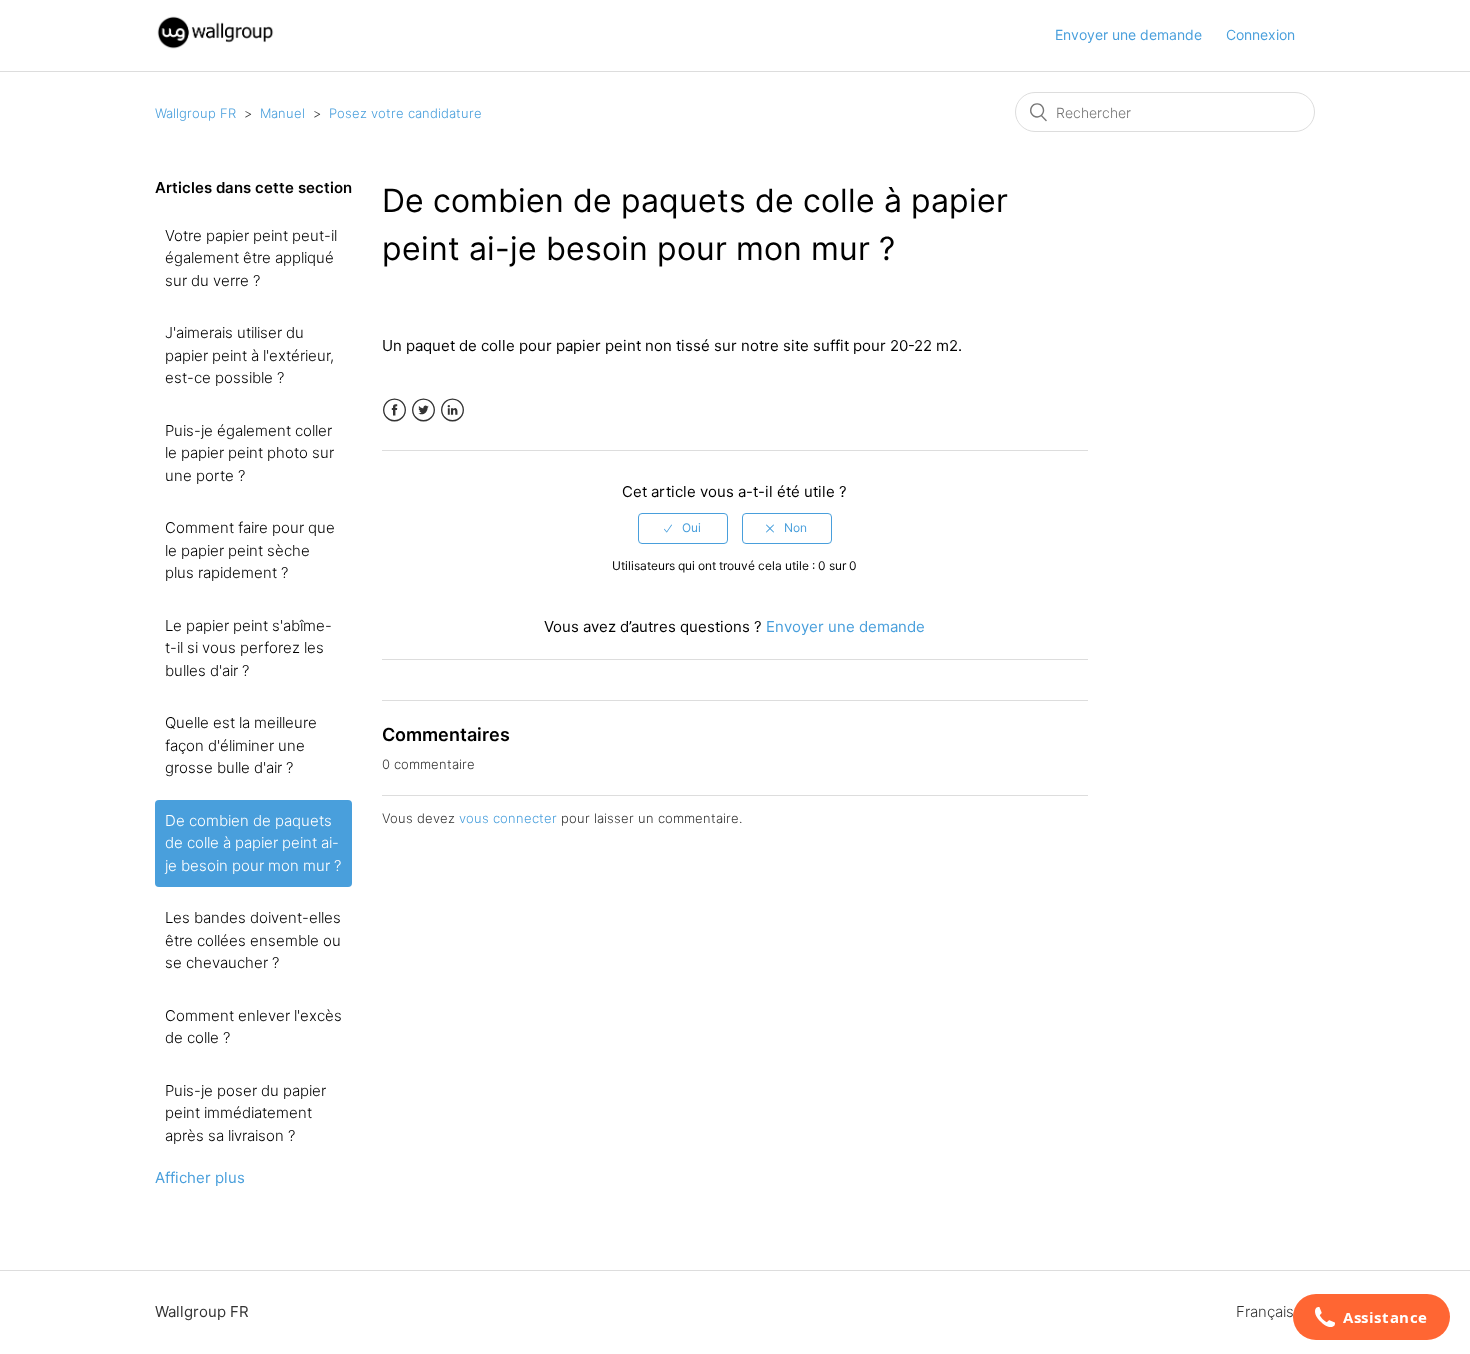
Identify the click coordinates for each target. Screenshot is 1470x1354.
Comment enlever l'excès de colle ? (253, 1027)
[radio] (683, 528)
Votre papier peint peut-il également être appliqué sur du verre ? (251, 258)
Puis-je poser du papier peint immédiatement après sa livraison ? (245, 1113)
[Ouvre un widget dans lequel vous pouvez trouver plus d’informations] (1371, 1319)
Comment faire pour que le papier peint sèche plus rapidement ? (250, 550)
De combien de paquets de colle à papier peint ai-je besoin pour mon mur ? (253, 843)
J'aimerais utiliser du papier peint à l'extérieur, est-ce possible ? (249, 355)
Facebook (394, 410)
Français (1267, 1311)
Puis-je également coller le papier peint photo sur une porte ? (249, 453)
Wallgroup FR (195, 113)
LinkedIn (452, 410)
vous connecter (508, 818)
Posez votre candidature (405, 113)
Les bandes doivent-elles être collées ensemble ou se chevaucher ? (253, 940)
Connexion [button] (1260, 34)
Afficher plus (200, 1177)
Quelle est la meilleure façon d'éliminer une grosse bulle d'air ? (241, 745)
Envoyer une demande (1128, 34)
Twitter (423, 410)
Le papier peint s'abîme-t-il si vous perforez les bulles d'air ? (248, 648)
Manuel (282, 113)
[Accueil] (215, 45)
